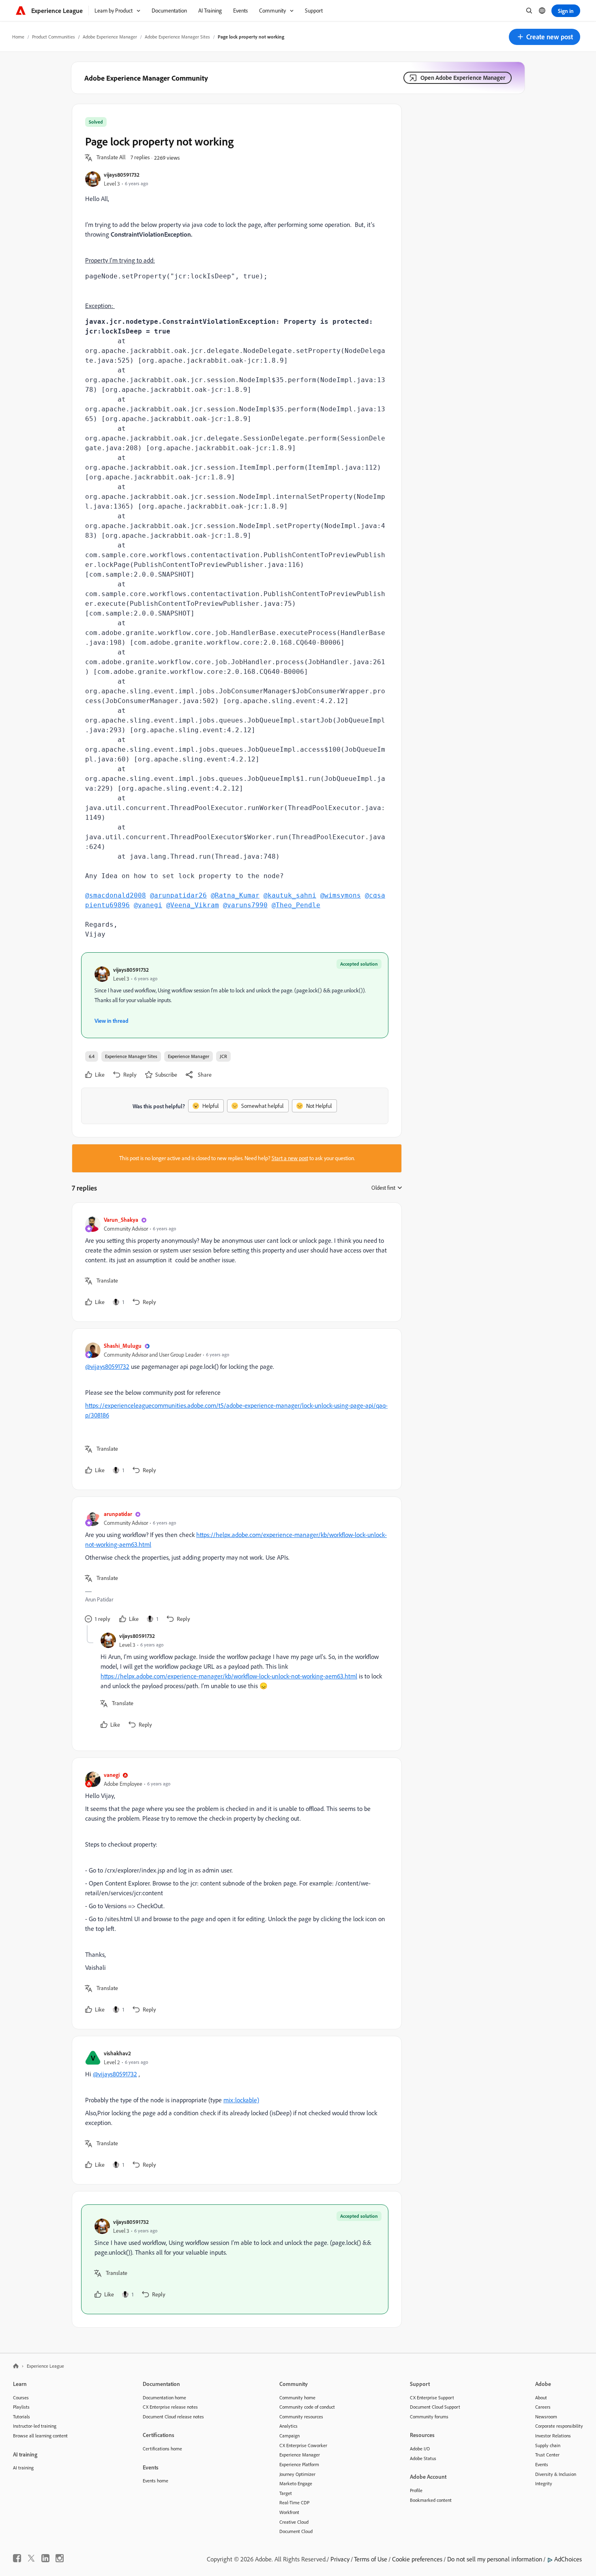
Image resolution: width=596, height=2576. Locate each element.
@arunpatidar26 (178, 895)
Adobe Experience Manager (110, 37)
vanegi (112, 1775)
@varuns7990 (245, 905)
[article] (235, 1262)
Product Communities (54, 37)
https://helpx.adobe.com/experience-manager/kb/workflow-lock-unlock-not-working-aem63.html (229, 1676)
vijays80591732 (122, 174)
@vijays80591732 (107, 1366)
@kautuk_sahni (290, 895)
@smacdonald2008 (116, 895)
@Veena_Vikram (193, 905)
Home (18, 37)
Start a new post (290, 1158)
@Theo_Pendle (296, 905)
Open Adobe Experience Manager (463, 78)
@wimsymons (341, 895)
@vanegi (148, 905)
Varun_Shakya (121, 1220)
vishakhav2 (117, 2053)
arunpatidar (118, 1514)
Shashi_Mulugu (123, 1346)
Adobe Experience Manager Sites (177, 37)
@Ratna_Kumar (235, 895)
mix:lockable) (241, 2100)
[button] (545, 37)
